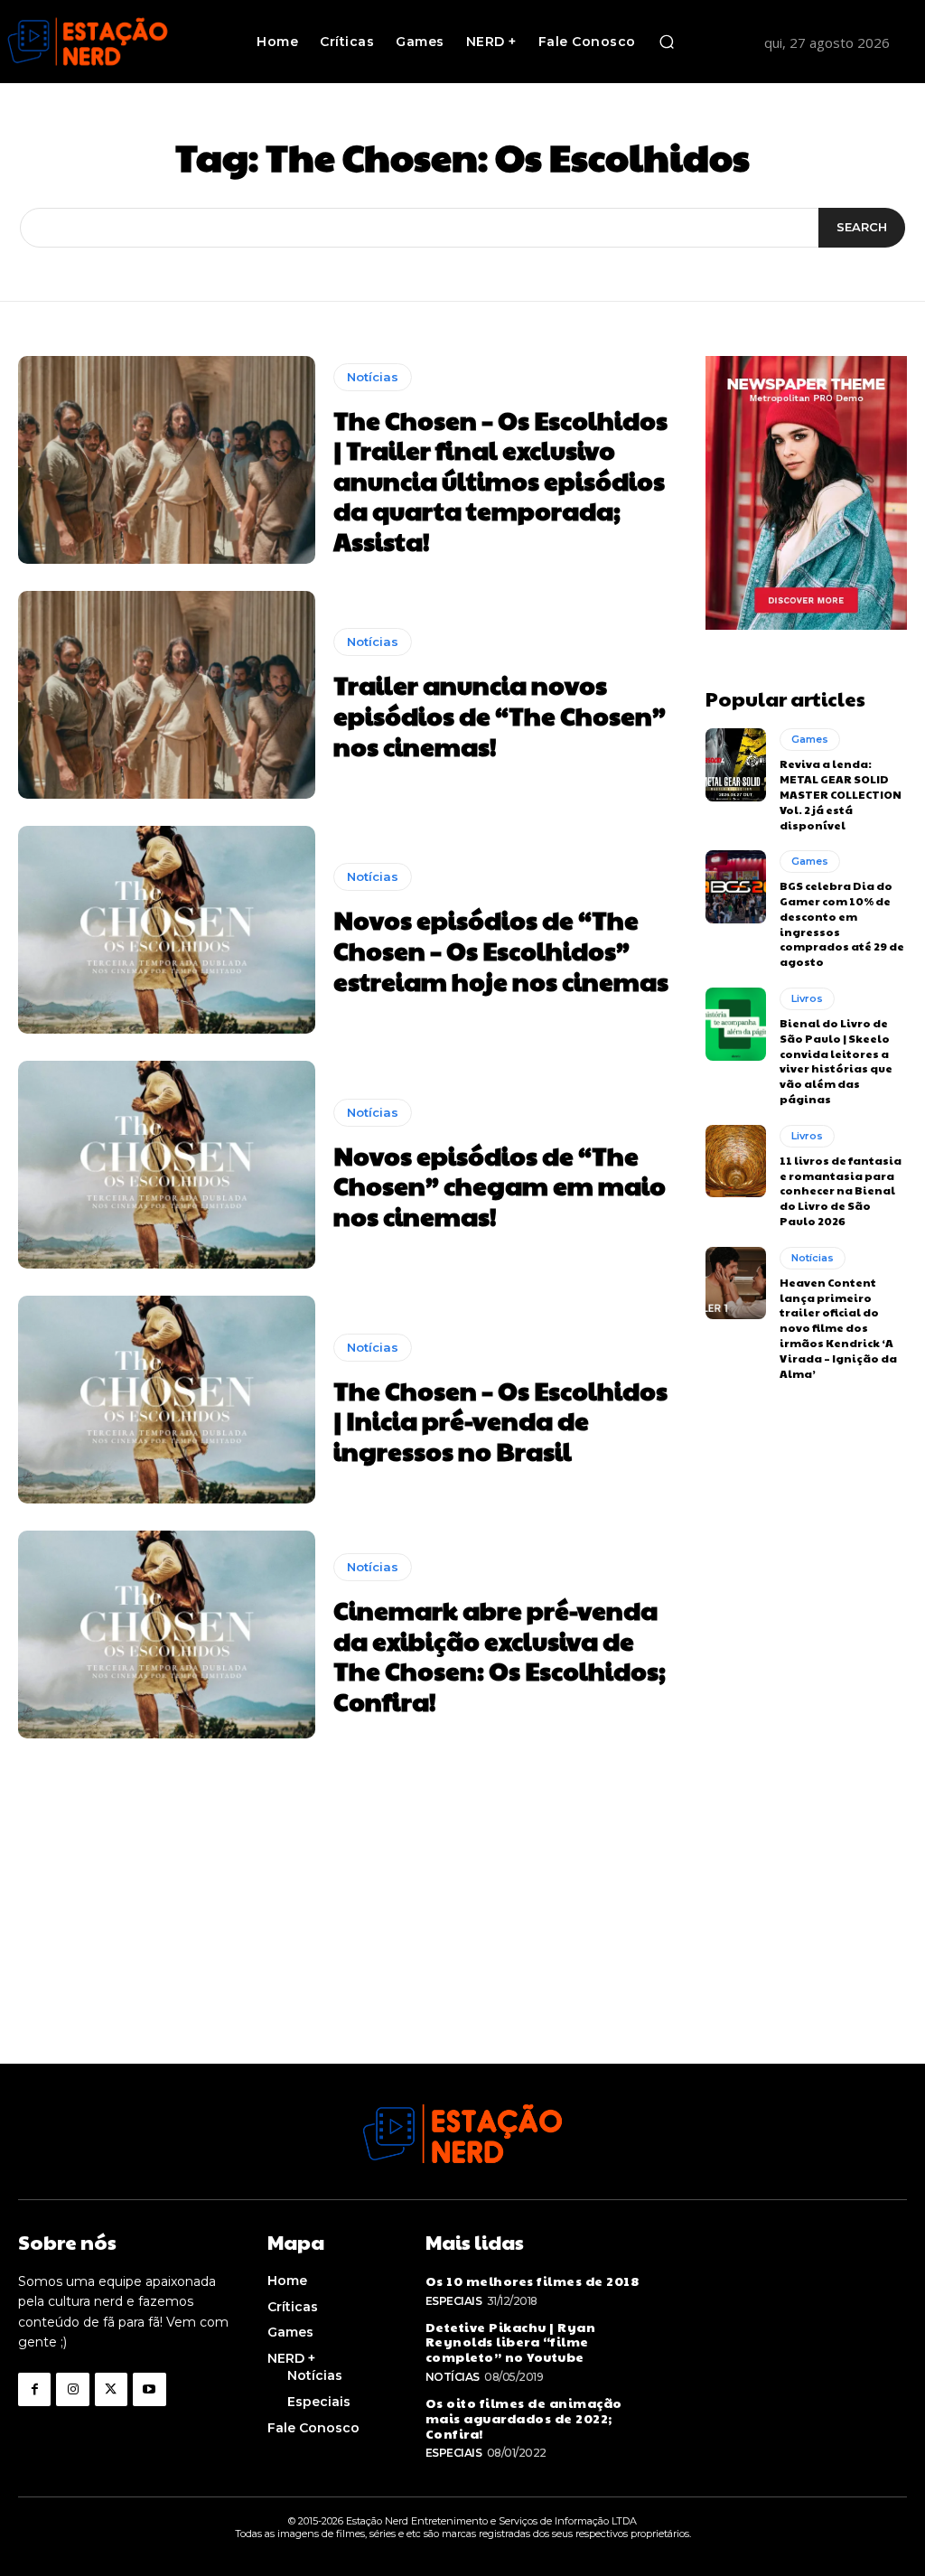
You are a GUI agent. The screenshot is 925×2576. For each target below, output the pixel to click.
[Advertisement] (462, 1937)
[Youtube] (149, 2389)
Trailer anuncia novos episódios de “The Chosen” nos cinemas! (500, 715)
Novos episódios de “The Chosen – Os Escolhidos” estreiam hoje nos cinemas (501, 950)
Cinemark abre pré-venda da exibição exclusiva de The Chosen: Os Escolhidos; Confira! (500, 1655)
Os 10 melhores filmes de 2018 (533, 2281)
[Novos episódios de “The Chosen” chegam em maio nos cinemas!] (167, 1165)
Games (810, 739)
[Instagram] (72, 2389)
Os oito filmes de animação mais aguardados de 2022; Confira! (524, 2418)
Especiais (454, 2301)
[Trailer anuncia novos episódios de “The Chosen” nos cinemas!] (167, 695)
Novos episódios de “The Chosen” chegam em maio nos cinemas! (500, 1185)
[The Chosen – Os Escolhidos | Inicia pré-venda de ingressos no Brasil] (167, 1400)
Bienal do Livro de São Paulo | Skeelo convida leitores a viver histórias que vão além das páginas (836, 1061)
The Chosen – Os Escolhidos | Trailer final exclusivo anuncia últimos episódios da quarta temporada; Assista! (500, 480)
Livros (807, 998)
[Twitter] (111, 2389)
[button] (667, 42)
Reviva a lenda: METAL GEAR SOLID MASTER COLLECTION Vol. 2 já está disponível (841, 794)
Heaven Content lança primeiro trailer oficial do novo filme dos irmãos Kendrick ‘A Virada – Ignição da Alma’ (838, 1328)
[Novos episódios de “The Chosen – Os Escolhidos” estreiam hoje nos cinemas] (167, 930)
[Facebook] (34, 2389)
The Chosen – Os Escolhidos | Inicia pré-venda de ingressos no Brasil (500, 1420)
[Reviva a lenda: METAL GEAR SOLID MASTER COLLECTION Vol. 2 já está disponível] (736, 764)
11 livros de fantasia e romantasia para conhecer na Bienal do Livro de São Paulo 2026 (841, 1190)
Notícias (373, 377)
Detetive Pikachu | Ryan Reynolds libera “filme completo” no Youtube (511, 2342)
